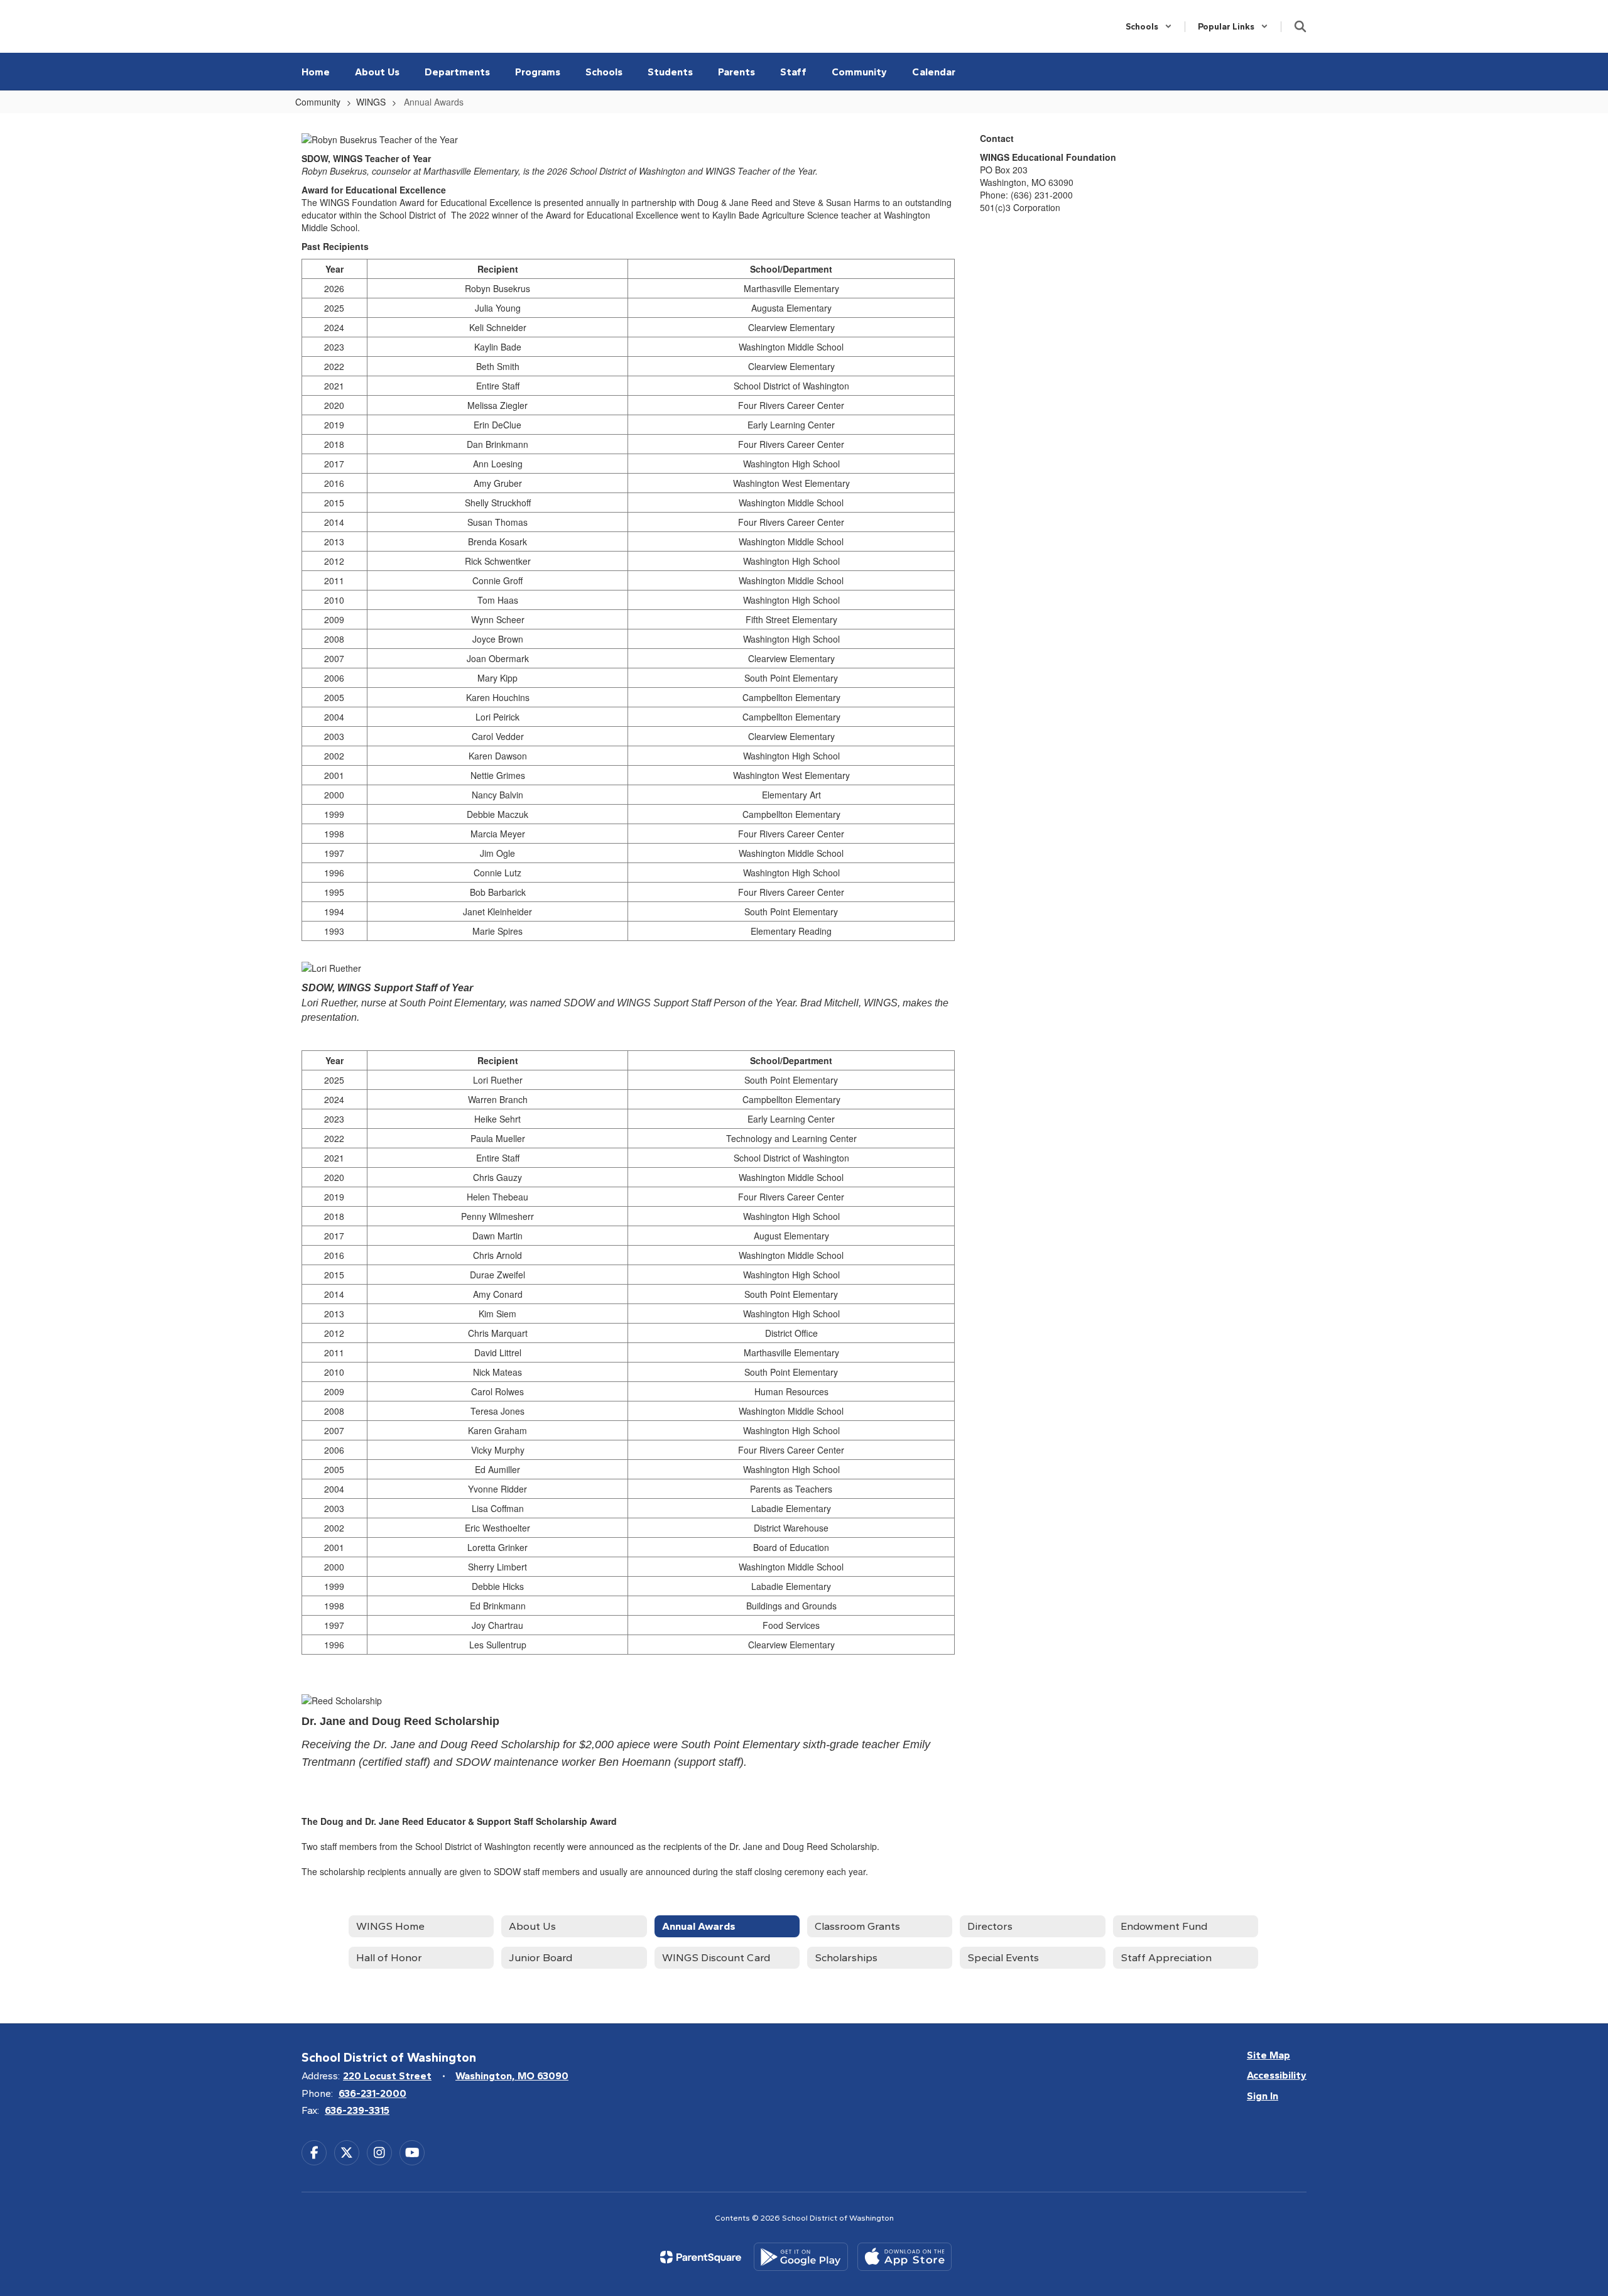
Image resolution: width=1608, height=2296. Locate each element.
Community (318, 102)
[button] (1149, 27)
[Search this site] (1300, 26)
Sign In (1263, 2096)
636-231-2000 (372, 2093)
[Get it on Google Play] (801, 2257)
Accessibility (1277, 2075)
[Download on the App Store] (905, 2257)
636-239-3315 (357, 2110)
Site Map (1268, 2055)
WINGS (371, 102)
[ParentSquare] (701, 2257)
